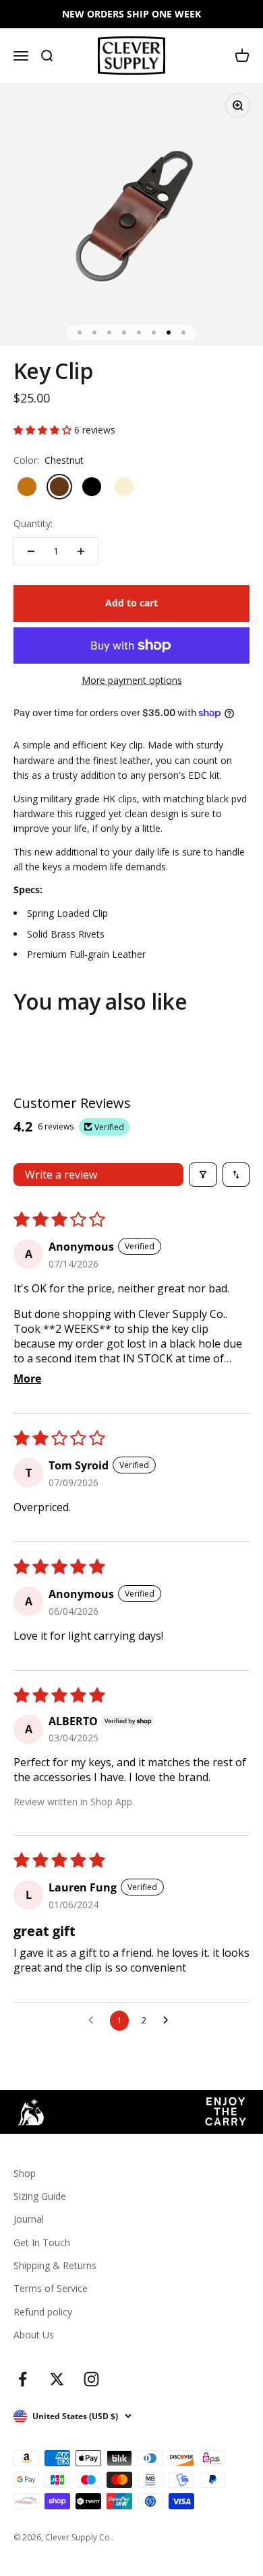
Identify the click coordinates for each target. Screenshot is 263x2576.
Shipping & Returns (55, 2265)
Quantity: (33, 523)
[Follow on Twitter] (57, 2379)
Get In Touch (42, 2242)
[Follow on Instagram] (91, 2379)
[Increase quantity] (81, 551)
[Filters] (203, 1175)
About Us (34, 2335)
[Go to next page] (169, 2021)
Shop (25, 2173)
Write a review (61, 1175)
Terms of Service (51, 2288)
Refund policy (43, 2312)
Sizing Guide (40, 2196)
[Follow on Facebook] (23, 2379)
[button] (44, 430)
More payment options (132, 680)
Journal (29, 2219)
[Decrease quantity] (31, 551)
